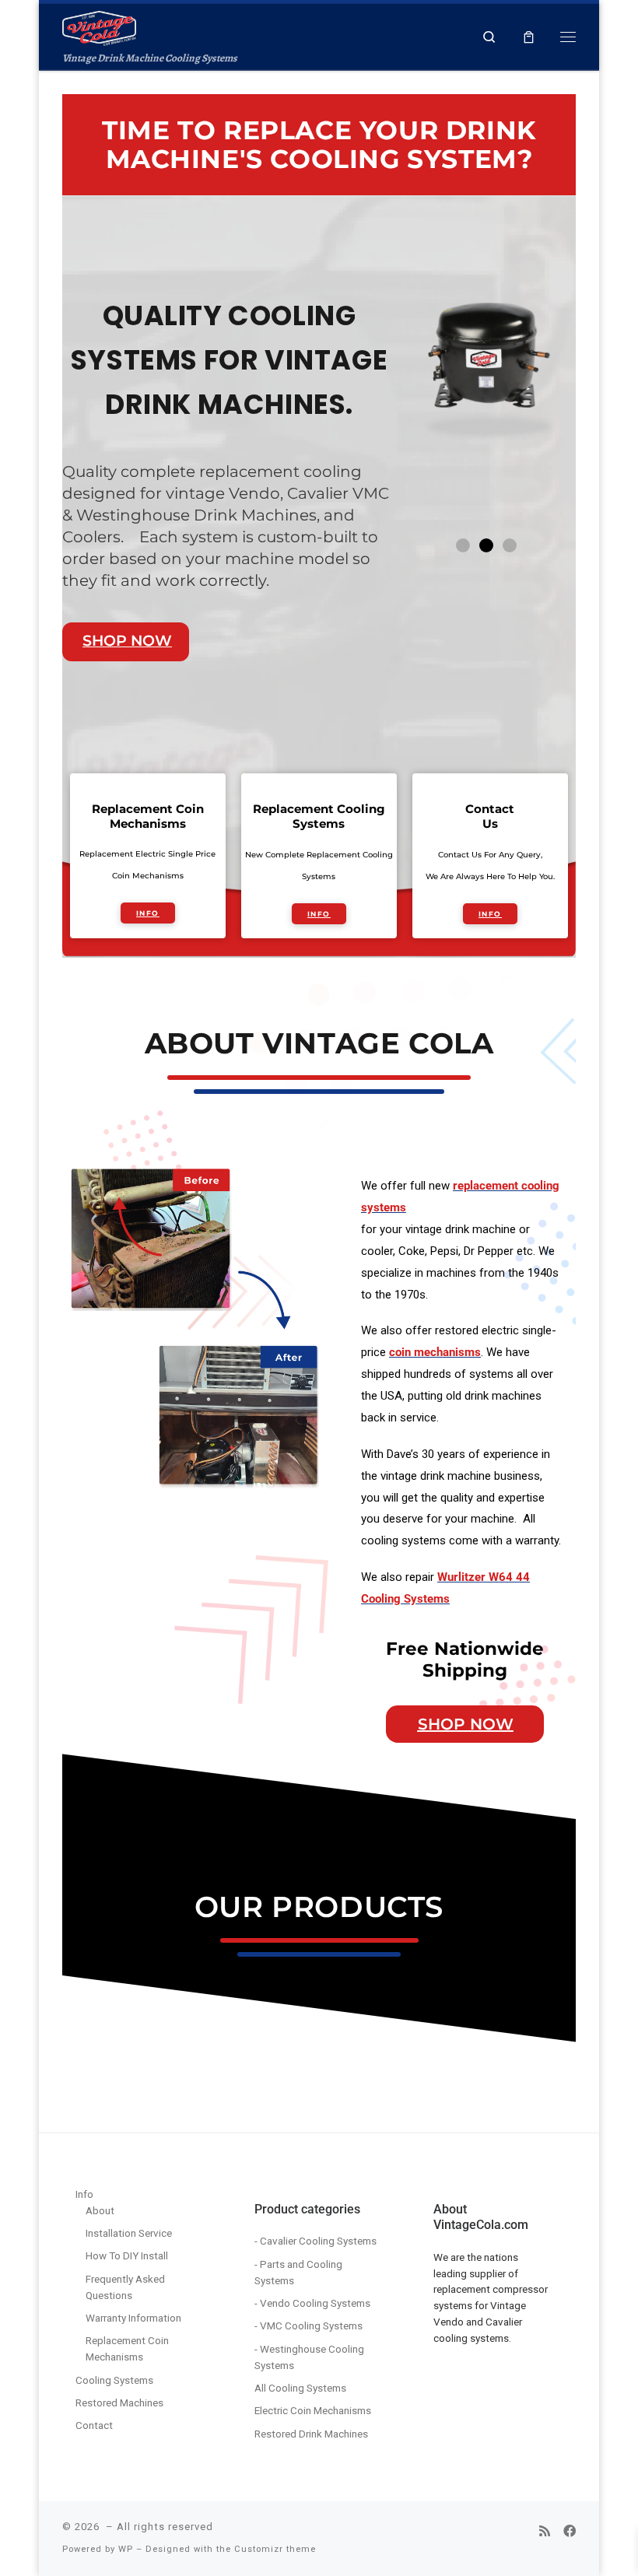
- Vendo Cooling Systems (312, 2303)
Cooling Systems (114, 2380)
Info (84, 2194)
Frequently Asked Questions (125, 2287)
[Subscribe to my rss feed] (545, 2531)
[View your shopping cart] (529, 37)
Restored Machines (119, 2403)
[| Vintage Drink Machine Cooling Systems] (99, 27)
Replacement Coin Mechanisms (127, 2348)
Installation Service (129, 2233)
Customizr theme (275, 2549)
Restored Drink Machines (311, 2434)
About (100, 2210)
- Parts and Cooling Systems (298, 2272)
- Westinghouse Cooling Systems (309, 2357)
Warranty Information (133, 2318)
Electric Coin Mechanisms (313, 2410)
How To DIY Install (127, 2255)
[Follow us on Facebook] (570, 2531)
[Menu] (568, 37)
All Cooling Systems (300, 2388)
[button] (463, 545)
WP (126, 2549)
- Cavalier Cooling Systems (315, 2241)
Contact (94, 2425)
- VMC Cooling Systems (308, 2325)
